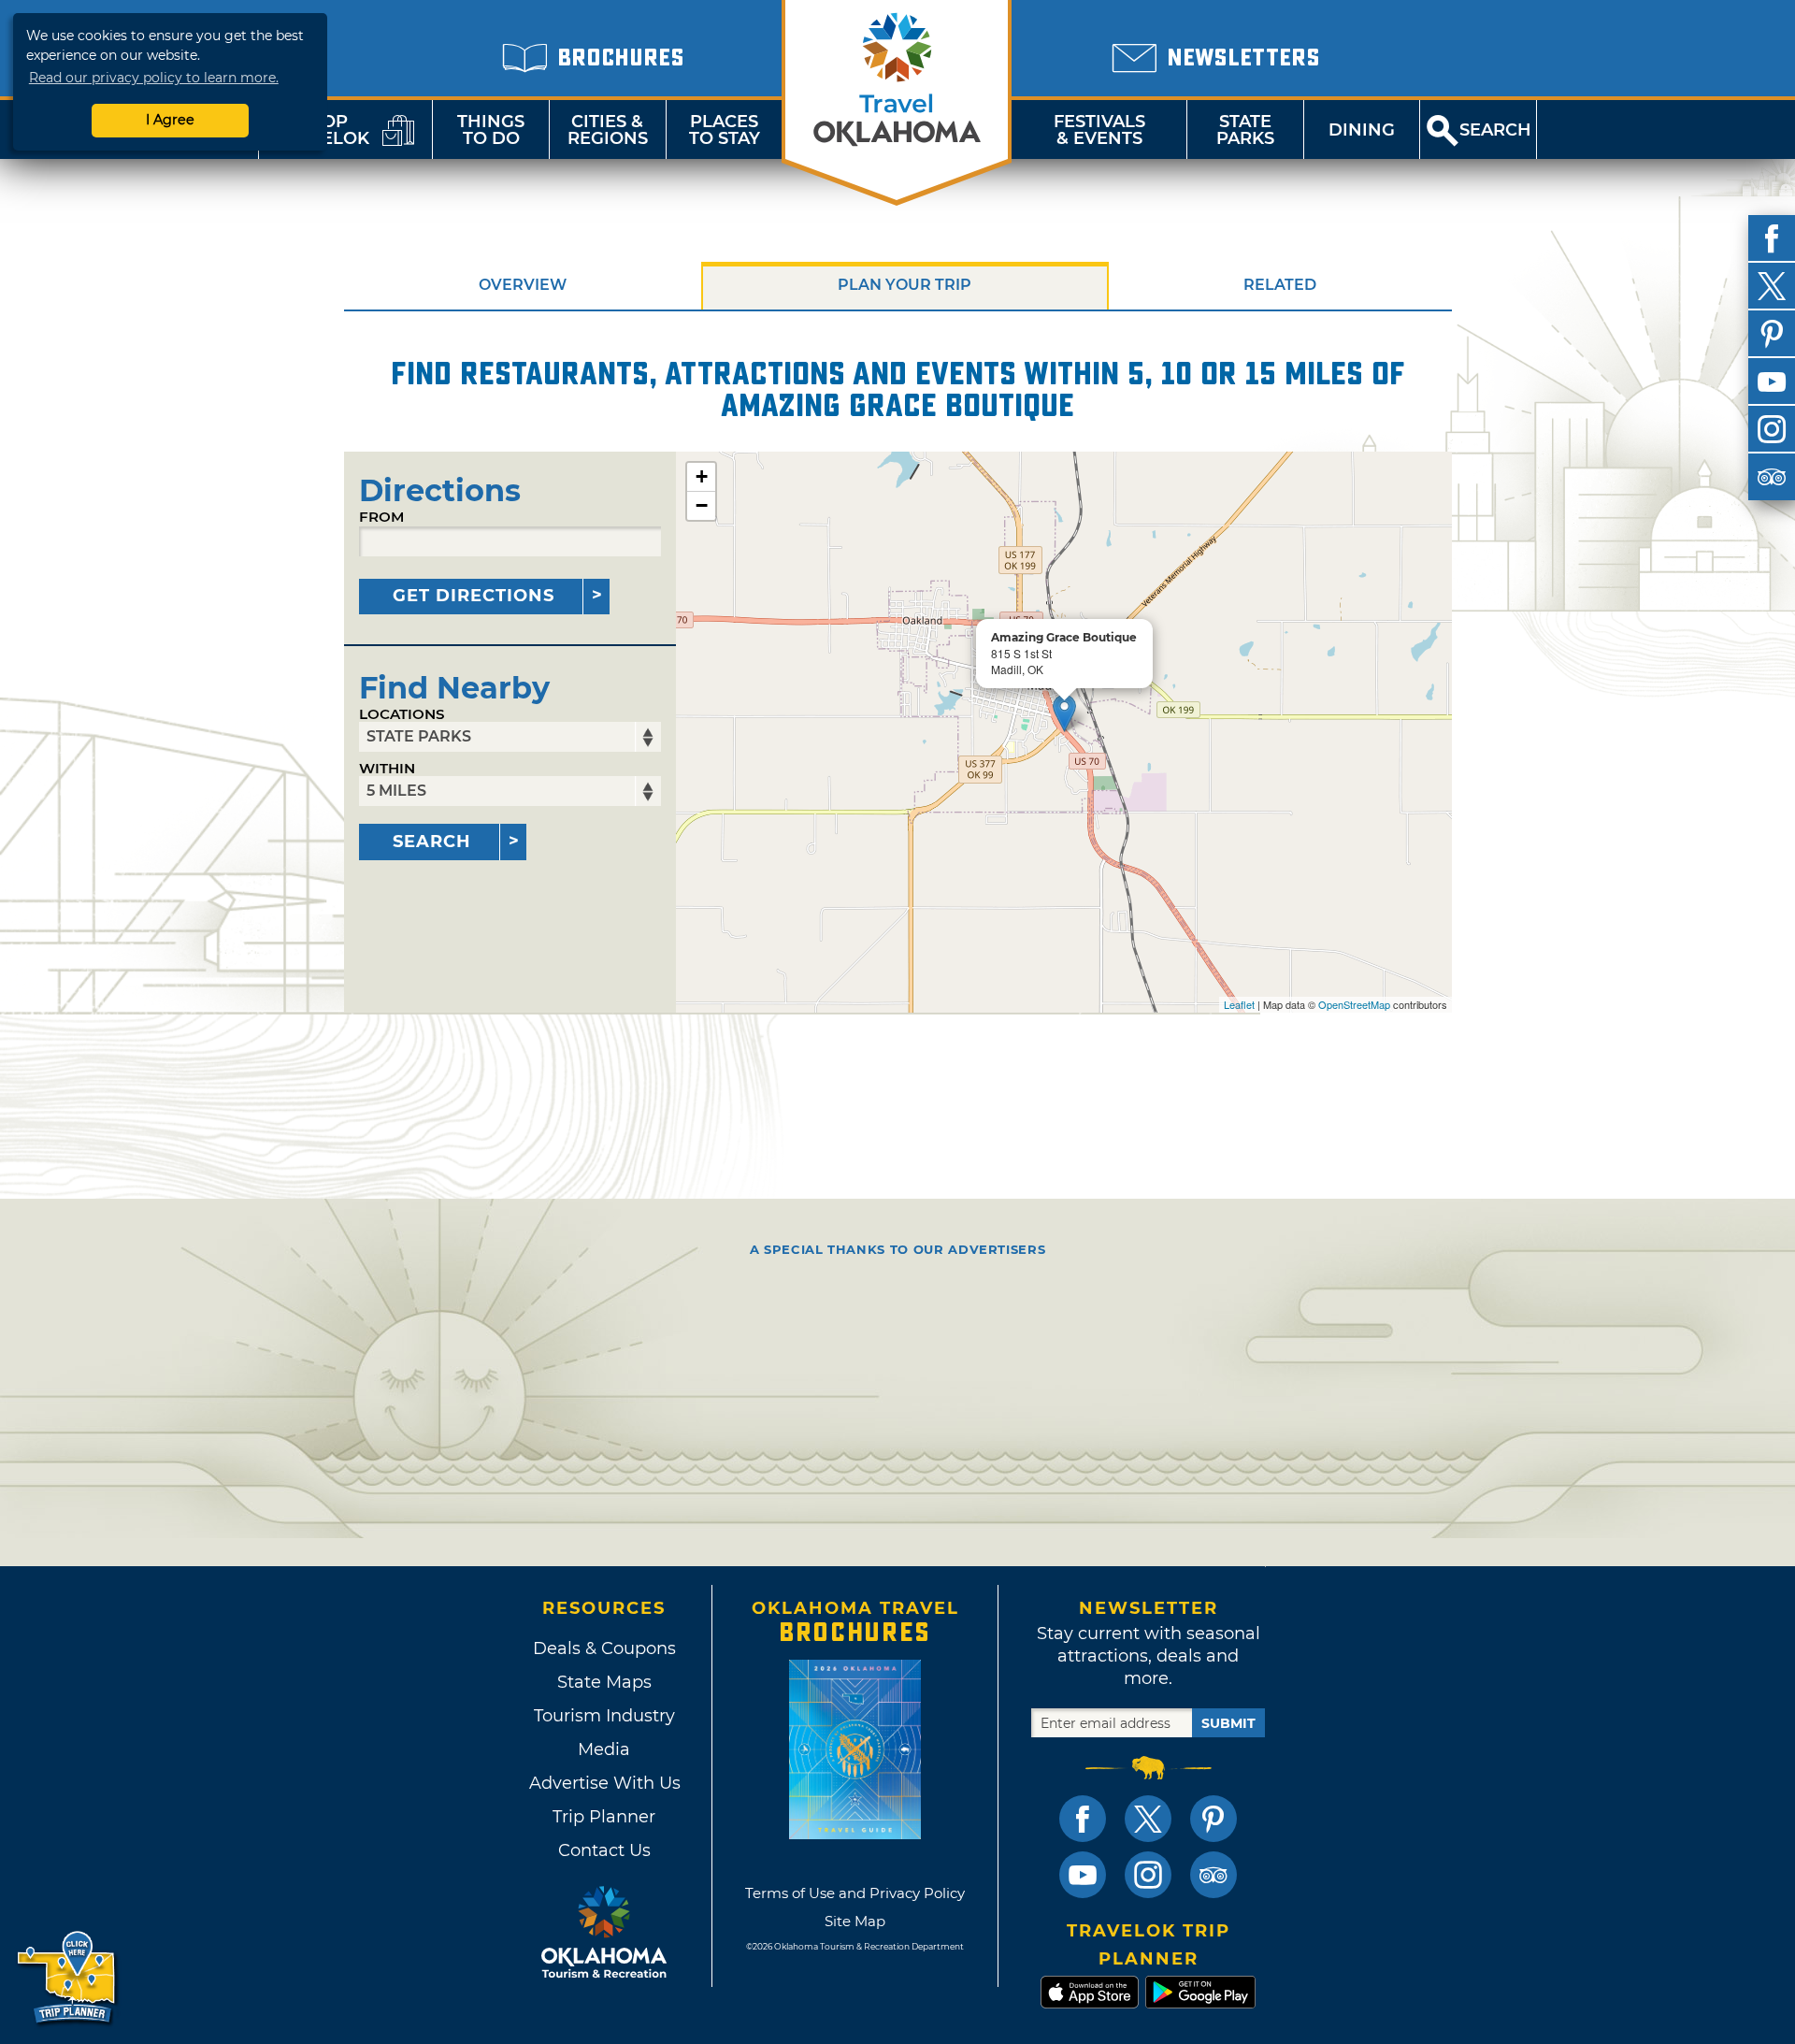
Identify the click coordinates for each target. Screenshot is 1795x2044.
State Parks (1245, 130)
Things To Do (491, 130)
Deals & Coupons (604, 1648)
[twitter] (1772, 286)
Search (432, 842)
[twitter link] (1148, 1819)
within (387, 768)
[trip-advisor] (1772, 477)
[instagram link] (1148, 1875)
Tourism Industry (604, 1716)
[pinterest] (1772, 334)
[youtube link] (1083, 1875)
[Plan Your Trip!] (68, 1978)
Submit (1228, 1723)
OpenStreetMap (1354, 1004)
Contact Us (604, 1850)
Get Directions (474, 596)
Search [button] (1495, 130)
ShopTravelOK (323, 130)
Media (604, 1749)
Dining (1362, 130)
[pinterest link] (1213, 1819)
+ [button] (702, 476)
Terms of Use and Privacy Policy (855, 1893)
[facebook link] (1083, 1819)
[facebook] (1772, 238)
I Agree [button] (170, 120)
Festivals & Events (1099, 130)
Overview (523, 285)
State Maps (604, 1682)
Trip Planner (604, 1817)
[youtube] (1772, 381)
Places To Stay (725, 130)
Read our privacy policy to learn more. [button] (154, 78)
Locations (402, 714)
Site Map (855, 1921)
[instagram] (1772, 429)
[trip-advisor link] (1213, 1875)
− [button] (702, 505)
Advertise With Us (604, 1783)
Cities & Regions (608, 130)
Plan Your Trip (905, 285)
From (381, 517)
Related (1280, 285)
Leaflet (1239, 1004)
